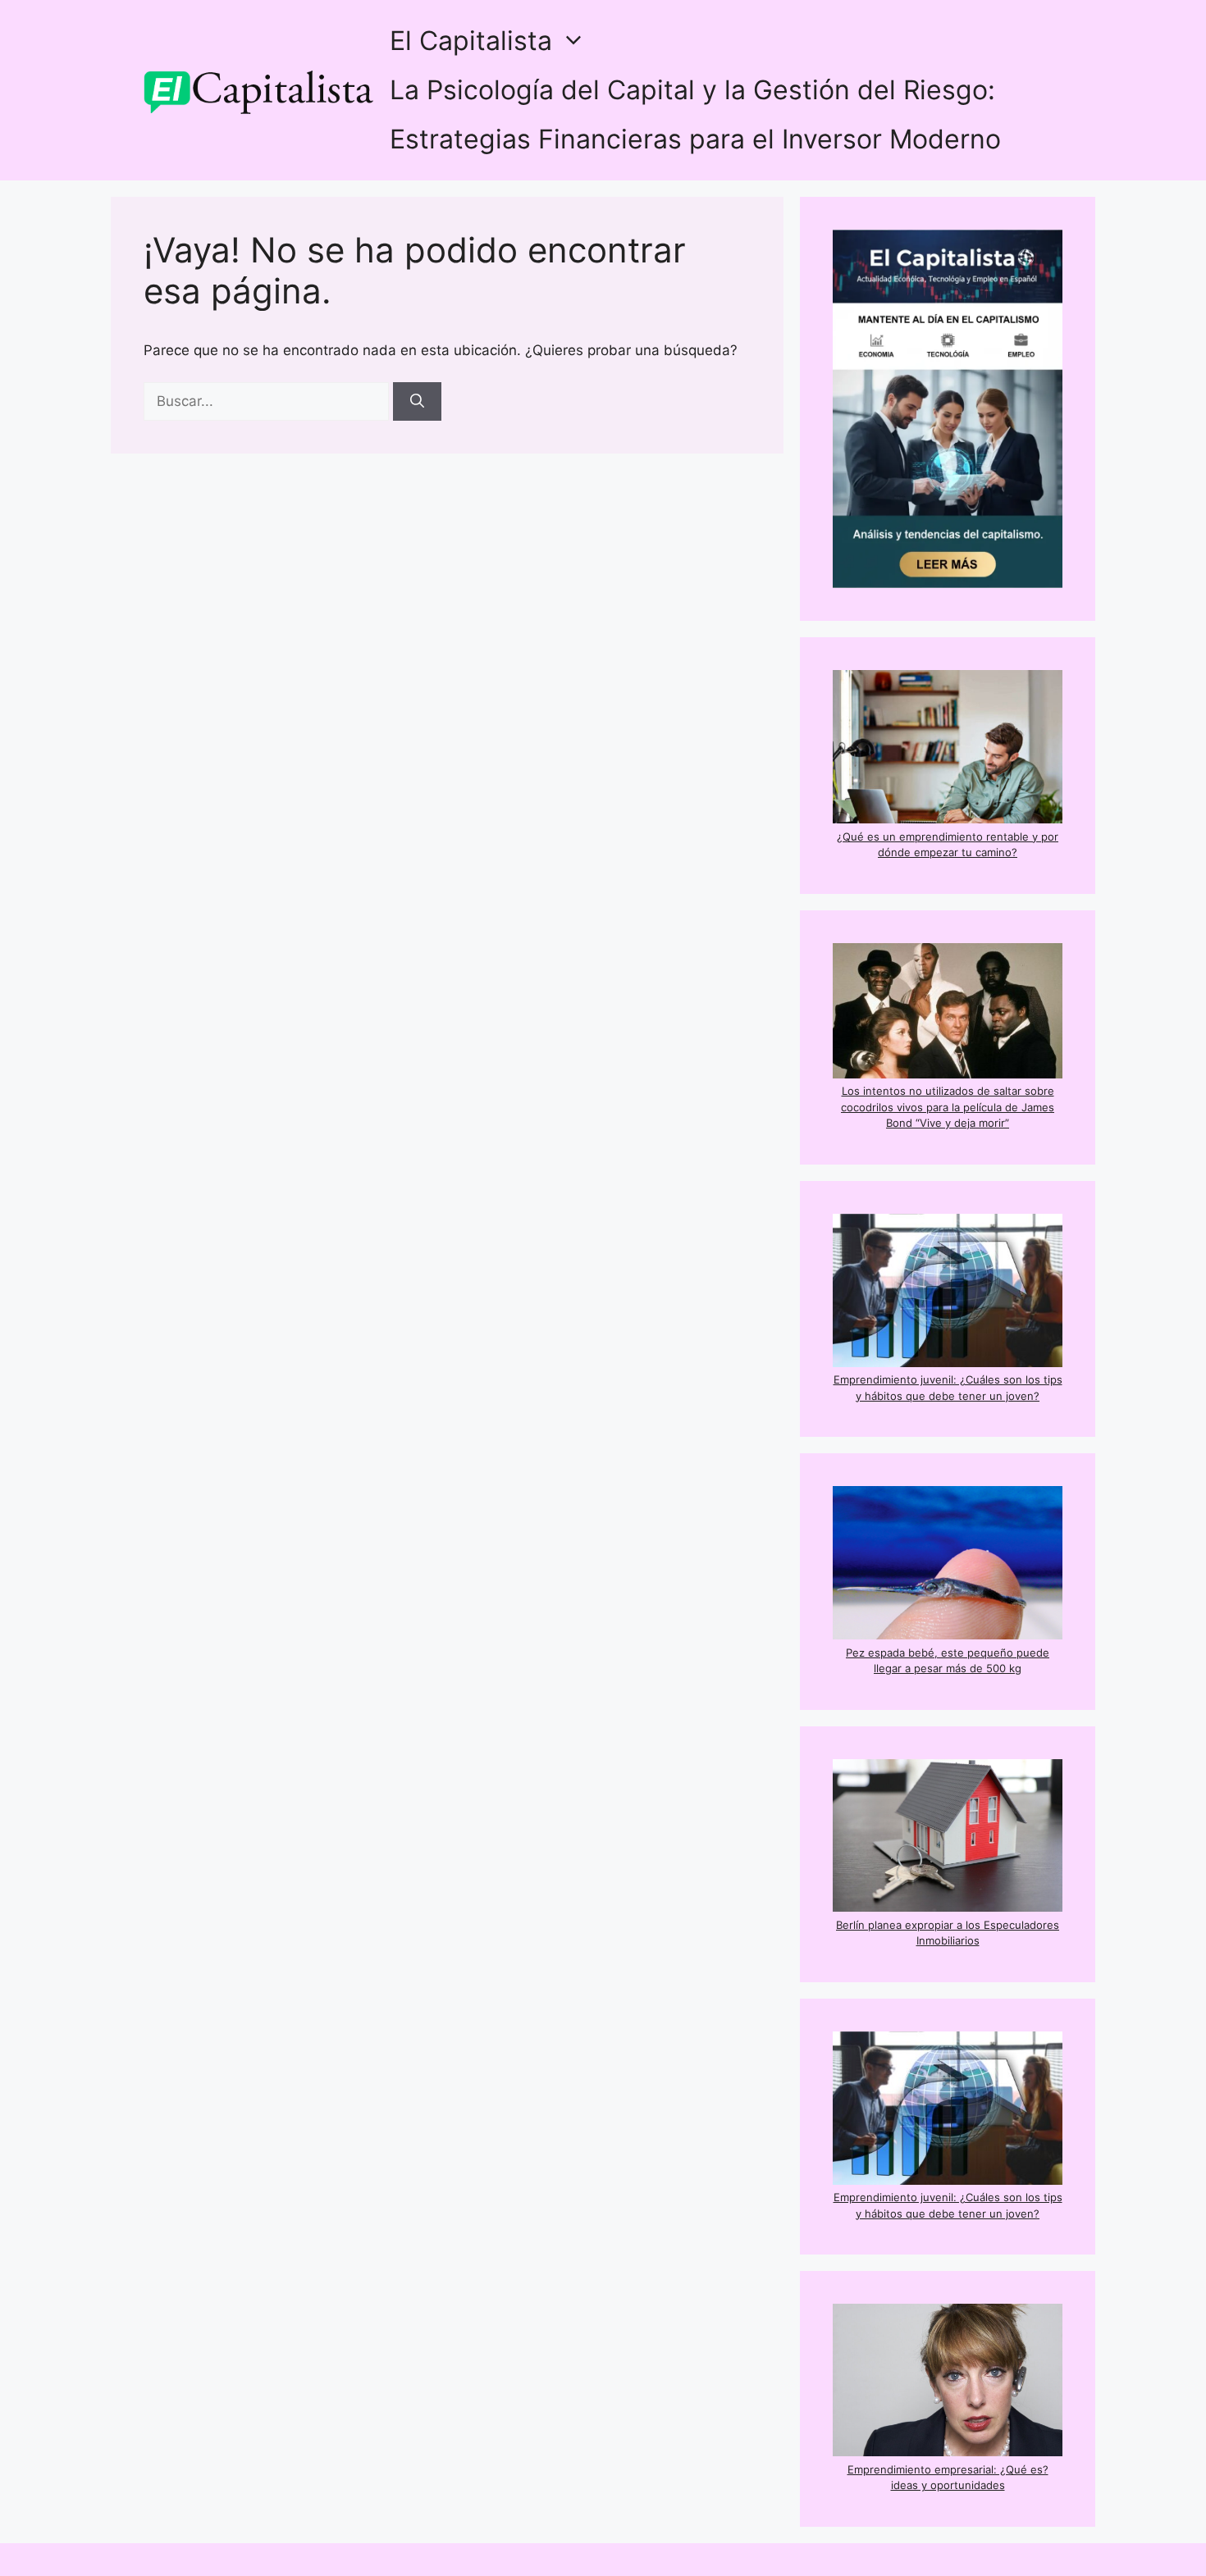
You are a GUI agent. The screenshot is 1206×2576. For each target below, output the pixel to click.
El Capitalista (471, 41)
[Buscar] (417, 402)
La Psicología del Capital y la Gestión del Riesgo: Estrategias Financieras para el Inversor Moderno (695, 114)
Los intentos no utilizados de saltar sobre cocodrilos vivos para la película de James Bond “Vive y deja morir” (948, 1107)
